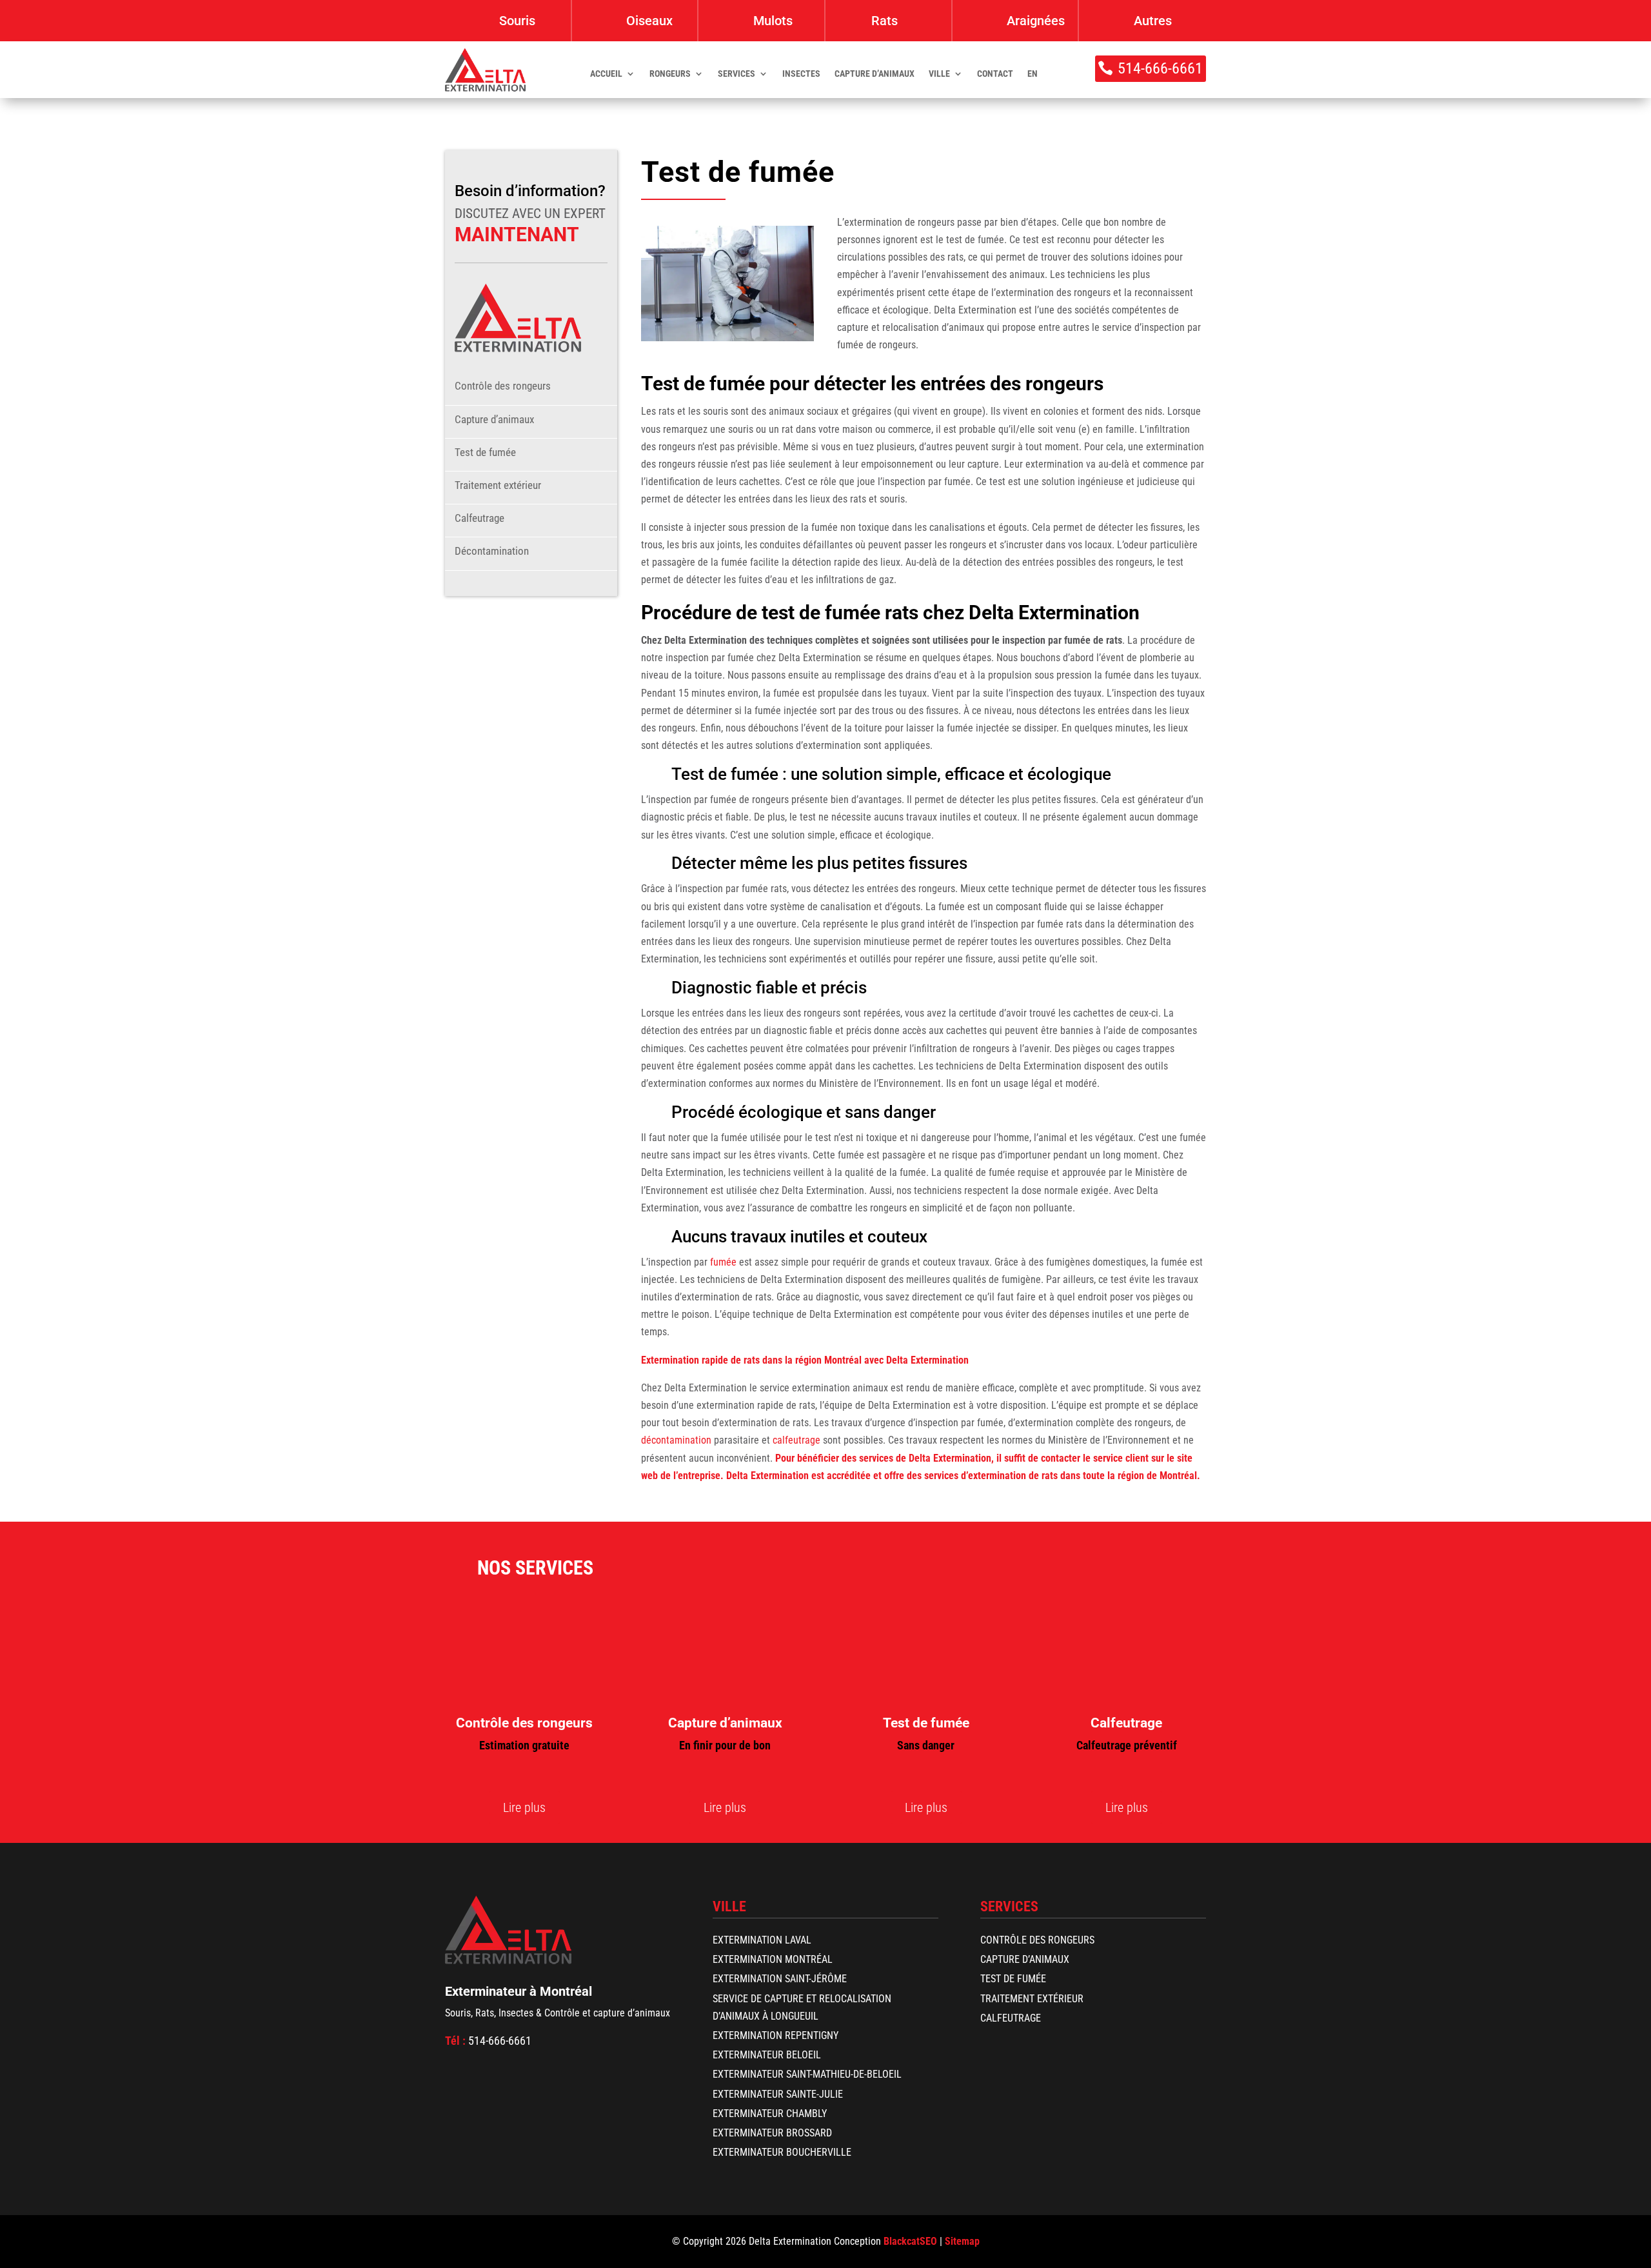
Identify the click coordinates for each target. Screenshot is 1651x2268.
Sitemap (962, 2241)
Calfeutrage (479, 518)
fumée (723, 1262)
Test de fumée (485, 452)
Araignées (1036, 21)
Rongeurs (670, 74)
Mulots (773, 21)
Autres (1153, 21)
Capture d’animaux (875, 74)
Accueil (606, 74)
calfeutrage (796, 1440)
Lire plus (524, 1807)
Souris (517, 21)
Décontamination (492, 551)
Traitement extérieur (498, 485)
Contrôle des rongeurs (503, 386)
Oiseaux (649, 21)
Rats (885, 21)
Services (737, 74)
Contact (995, 74)
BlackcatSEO (910, 2241)
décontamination (676, 1440)
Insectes (801, 74)
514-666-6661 (1160, 68)
